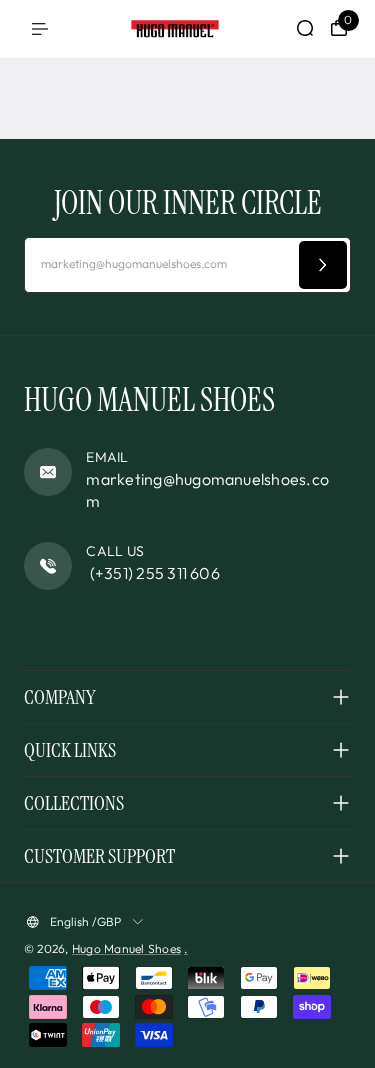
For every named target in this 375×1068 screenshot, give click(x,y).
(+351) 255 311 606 (153, 573)
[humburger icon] (40, 29)
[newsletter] (323, 265)
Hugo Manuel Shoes (126, 948)
